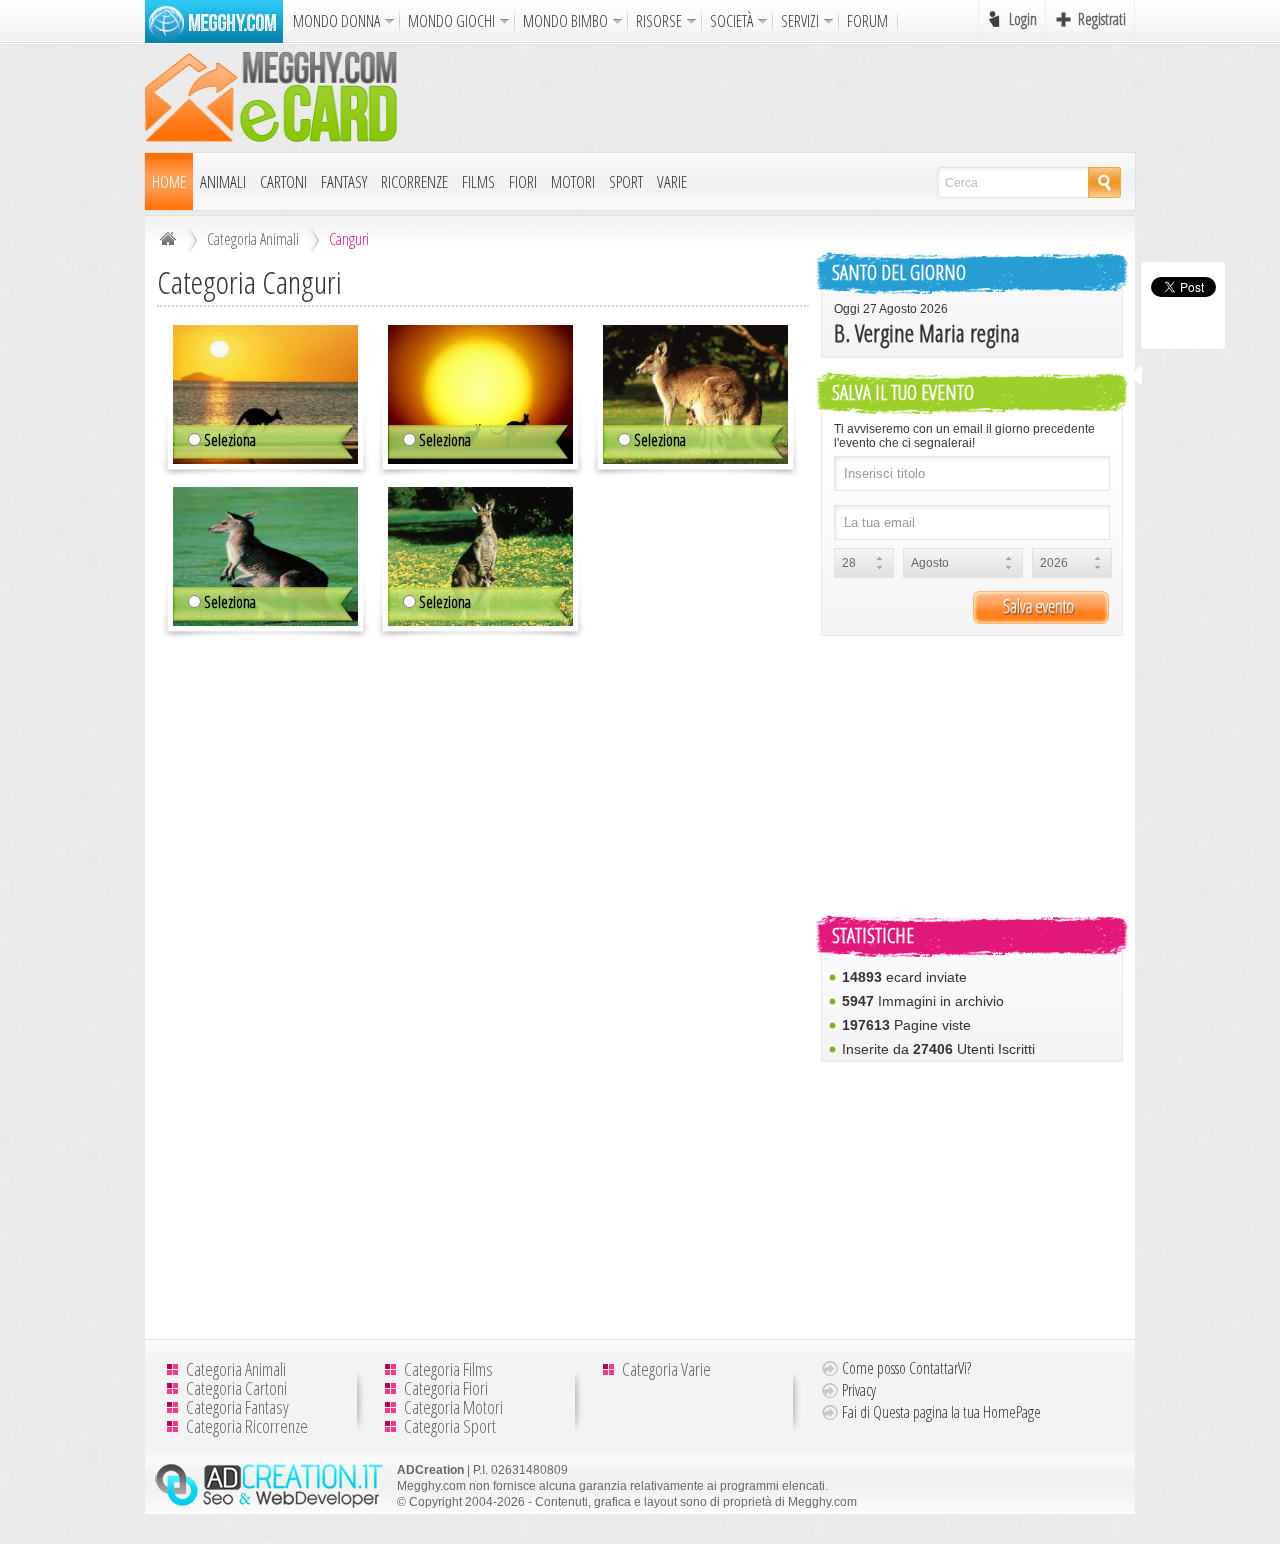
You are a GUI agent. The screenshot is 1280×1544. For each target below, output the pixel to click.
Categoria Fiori (446, 1388)
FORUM (867, 21)
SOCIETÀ (731, 21)
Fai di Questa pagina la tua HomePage (941, 1412)
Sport (626, 181)
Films (478, 181)
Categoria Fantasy (237, 1407)
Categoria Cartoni (236, 1388)
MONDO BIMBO (565, 21)
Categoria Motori (453, 1407)
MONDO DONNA (336, 21)
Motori (573, 181)
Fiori (523, 181)
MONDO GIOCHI (451, 21)
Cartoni (283, 181)
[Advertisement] (771, 97)
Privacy (859, 1390)
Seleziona (230, 440)
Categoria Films (448, 1369)
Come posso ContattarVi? (906, 1368)
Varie (672, 181)
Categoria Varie (666, 1369)
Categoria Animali (253, 239)
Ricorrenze (414, 181)
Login (1023, 19)
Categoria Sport (450, 1426)
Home (169, 181)
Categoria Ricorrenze (247, 1426)
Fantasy (344, 181)
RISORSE (659, 21)
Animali (223, 181)
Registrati (1102, 19)
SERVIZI (800, 21)
